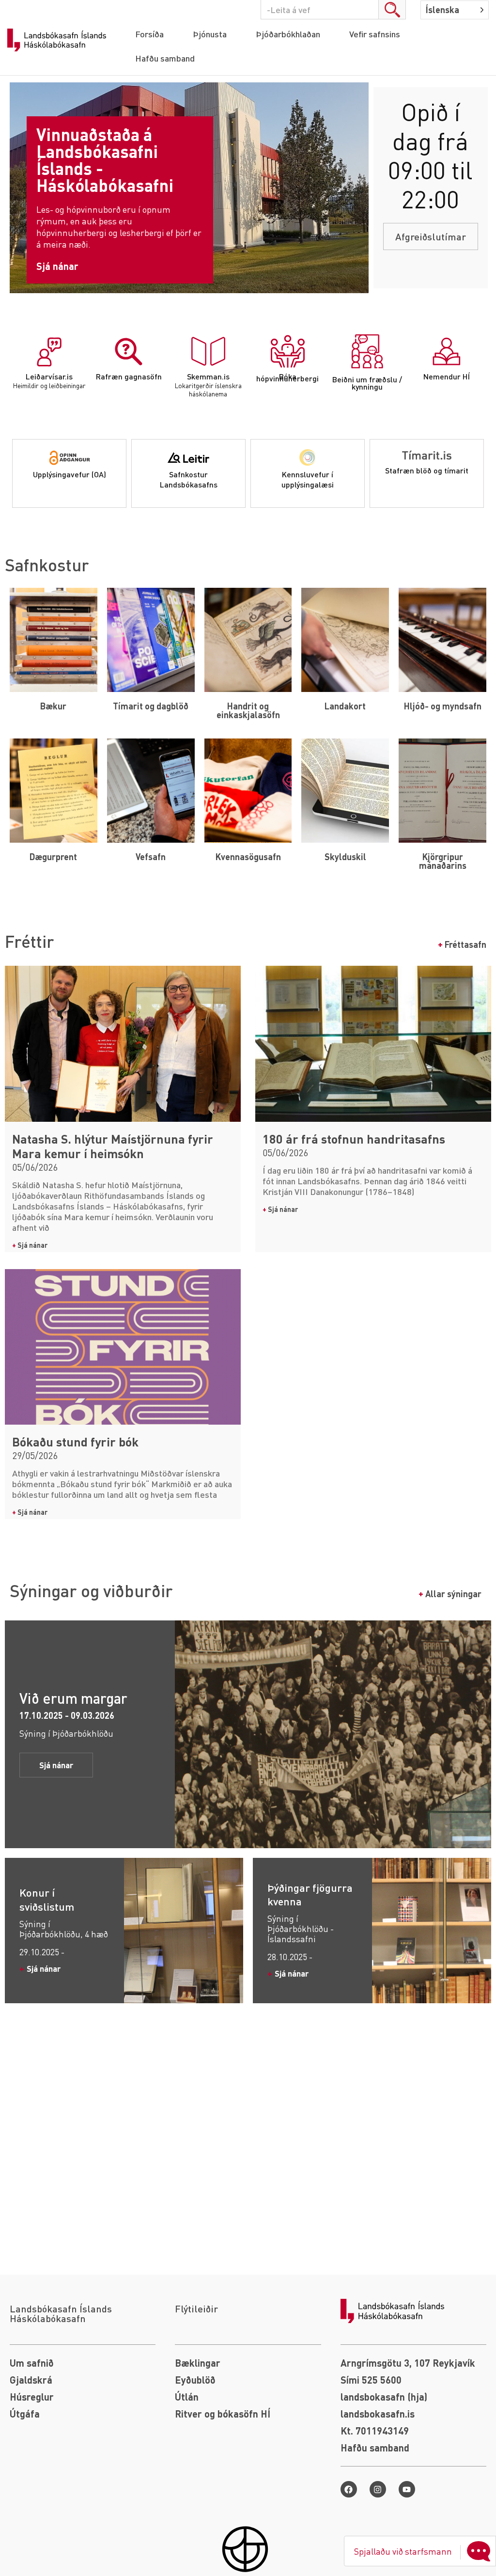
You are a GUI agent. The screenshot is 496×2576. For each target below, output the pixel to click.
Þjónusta (210, 34)
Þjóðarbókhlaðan (288, 34)
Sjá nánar (30, 1245)
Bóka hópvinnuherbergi (287, 377)
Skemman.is (208, 376)
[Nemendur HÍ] (447, 351)
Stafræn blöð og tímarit (427, 470)
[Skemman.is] (208, 351)
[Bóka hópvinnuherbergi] (288, 351)
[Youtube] (407, 2489)
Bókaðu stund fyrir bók (75, 1442)
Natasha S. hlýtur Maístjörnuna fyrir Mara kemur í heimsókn (113, 1146)
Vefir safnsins (375, 34)
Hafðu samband (165, 58)
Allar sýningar (450, 1594)
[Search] (392, 10)
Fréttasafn (462, 944)
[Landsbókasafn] (59, 40)
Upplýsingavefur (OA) (70, 474)
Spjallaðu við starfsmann (403, 2551)
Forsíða (149, 34)
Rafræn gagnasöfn (129, 376)
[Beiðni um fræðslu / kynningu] (367, 351)
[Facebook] (349, 2489)
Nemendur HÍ (447, 376)
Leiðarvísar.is (49, 376)
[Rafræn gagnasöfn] (129, 351)
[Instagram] (378, 2489)
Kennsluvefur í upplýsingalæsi (308, 479)
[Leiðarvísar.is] (49, 351)
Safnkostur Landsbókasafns (189, 479)
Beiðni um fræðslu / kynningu (367, 383)
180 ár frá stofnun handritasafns (354, 1139)
